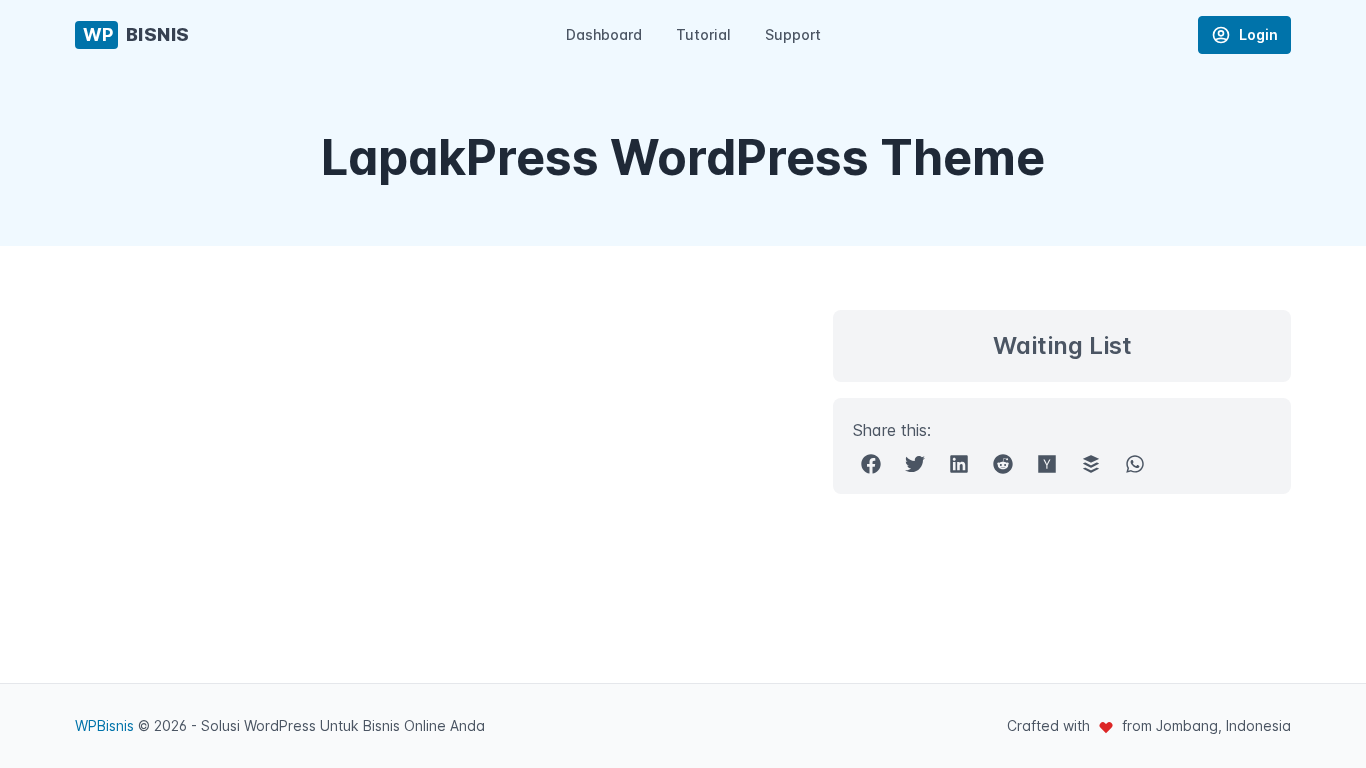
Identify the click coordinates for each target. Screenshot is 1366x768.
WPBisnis (104, 725)
